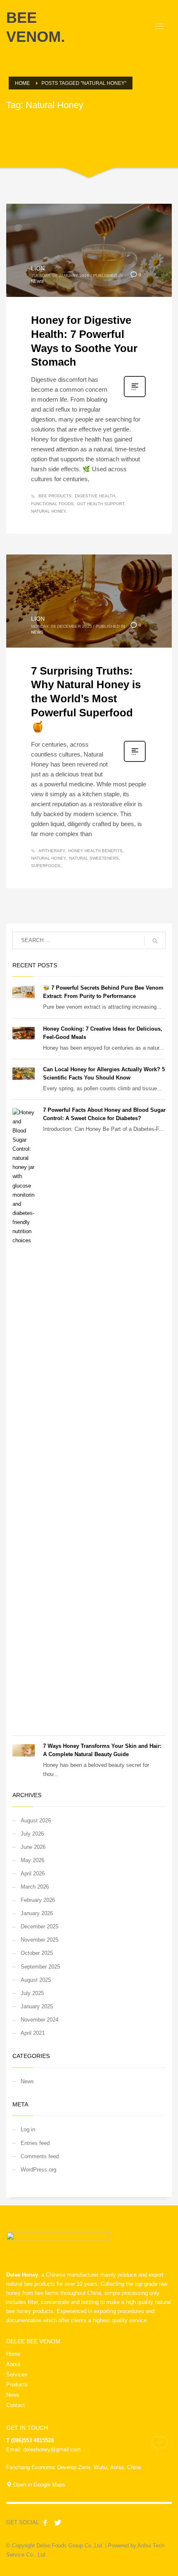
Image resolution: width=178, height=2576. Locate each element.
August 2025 (36, 1980)
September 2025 (40, 1967)
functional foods (52, 504)
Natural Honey (48, 511)
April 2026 (33, 1874)
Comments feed (40, 2156)
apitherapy (52, 851)
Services (17, 2375)
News (37, 281)
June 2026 (33, 1847)
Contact (16, 2405)
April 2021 (33, 2033)
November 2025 (40, 1940)
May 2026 (32, 1860)
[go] (155, 941)
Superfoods (46, 866)
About (13, 2364)
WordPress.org (38, 2170)
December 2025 (40, 1927)
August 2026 (36, 1821)
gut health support (101, 504)
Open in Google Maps (38, 2485)
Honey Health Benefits (95, 851)
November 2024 (40, 2020)
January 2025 (37, 2006)
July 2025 (32, 1993)
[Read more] (135, 396)
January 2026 (37, 1913)
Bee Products (55, 496)
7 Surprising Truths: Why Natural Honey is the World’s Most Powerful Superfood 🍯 (86, 699)
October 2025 (37, 1953)
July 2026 (32, 1834)
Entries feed (35, 2143)
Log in (28, 2129)
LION (38, 268)
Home (13, 2354)
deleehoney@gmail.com (52, 2449)
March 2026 (35, 1887)
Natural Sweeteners (94, 858)
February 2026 (38, 1900)
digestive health (95, 496)
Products (17, 2384)
